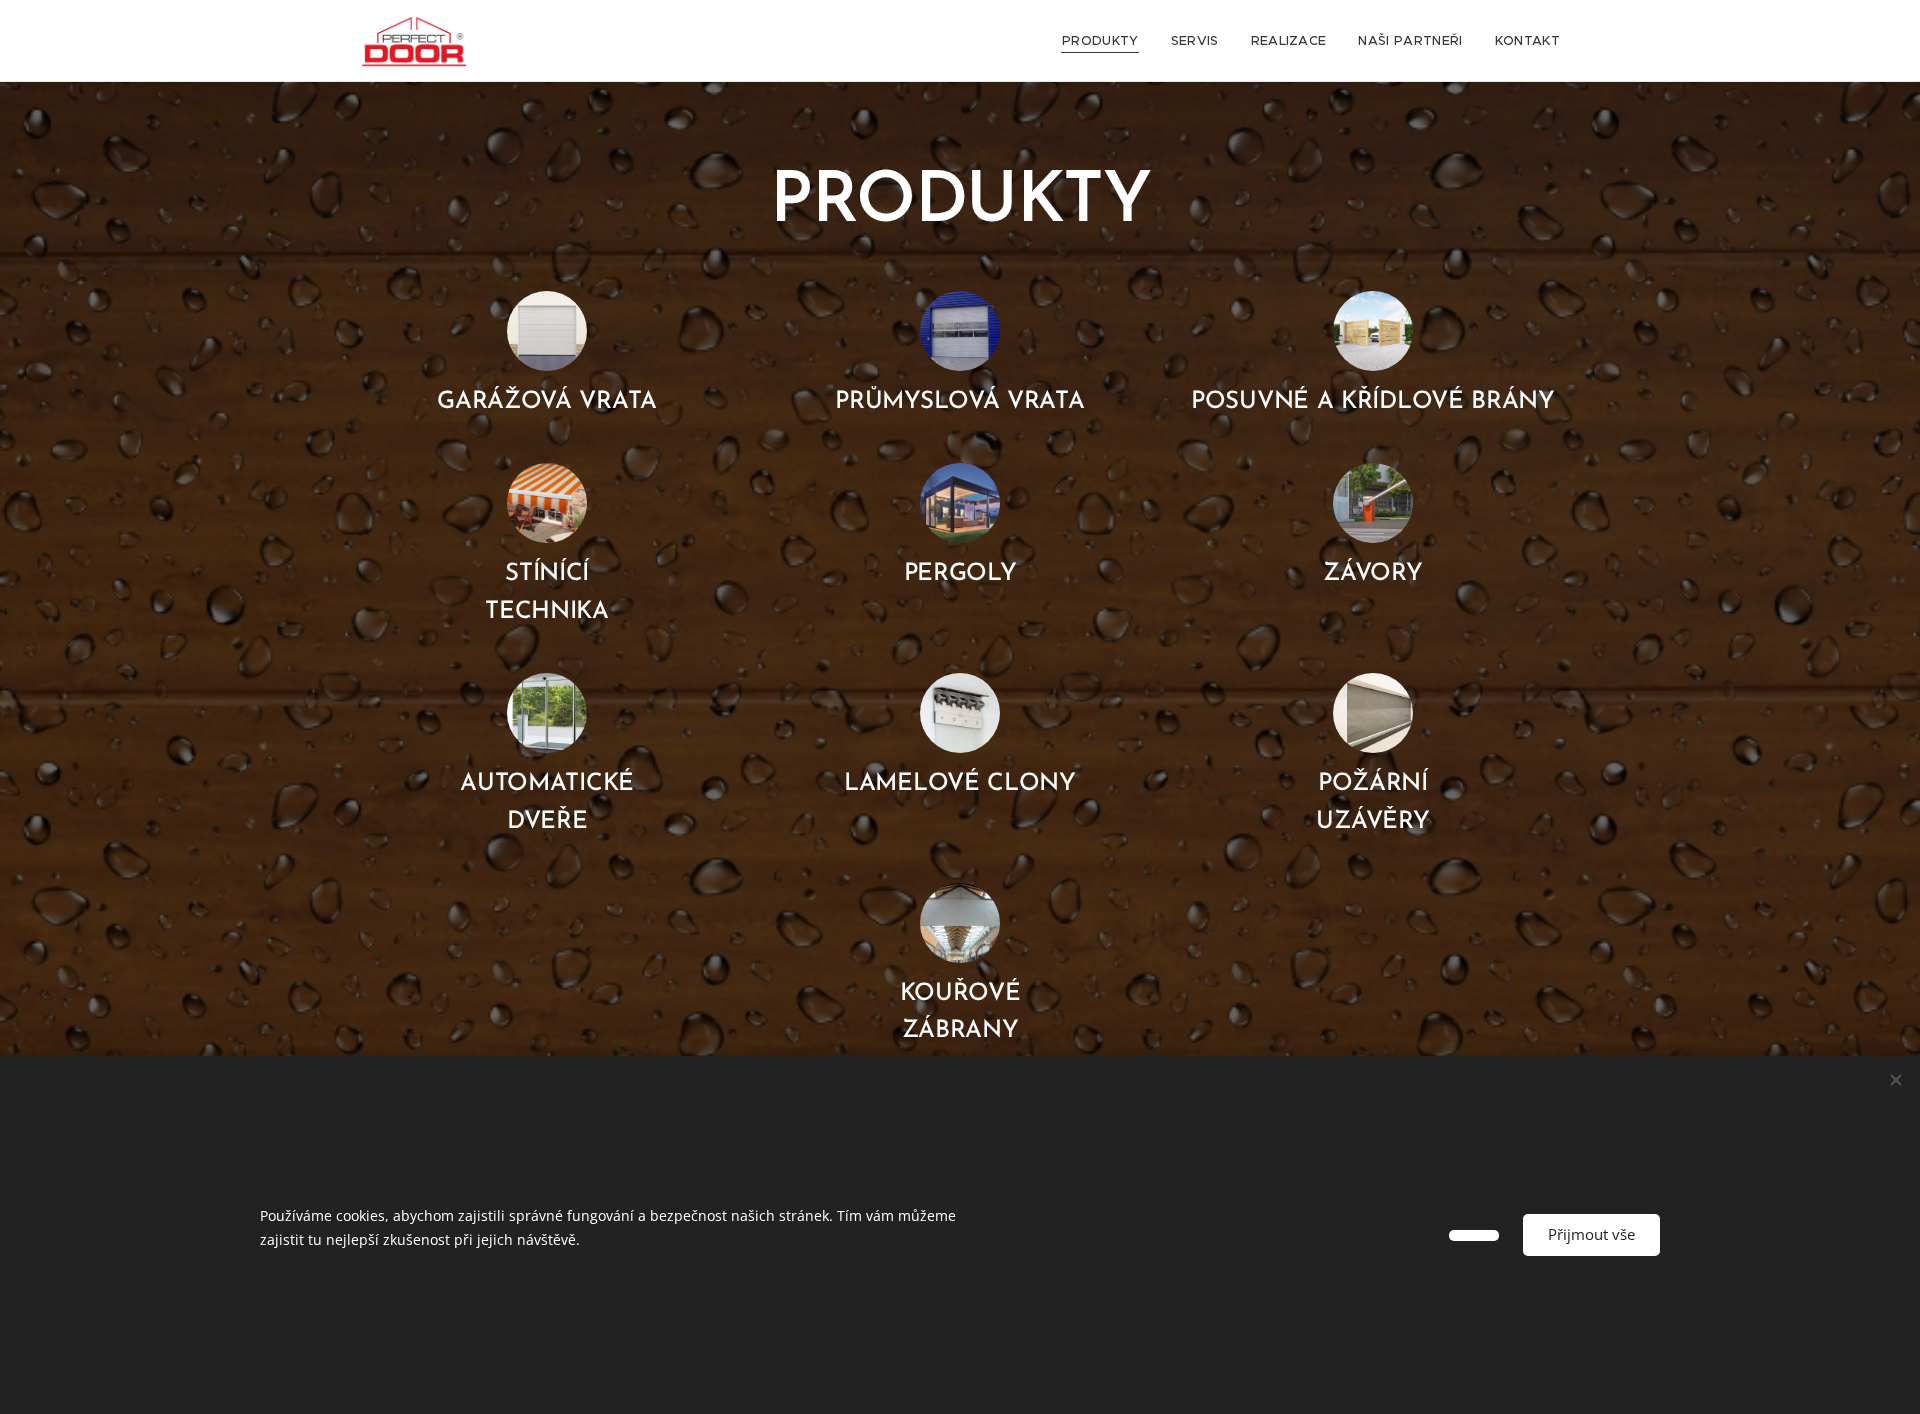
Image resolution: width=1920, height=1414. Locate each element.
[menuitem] (1106, 41)
